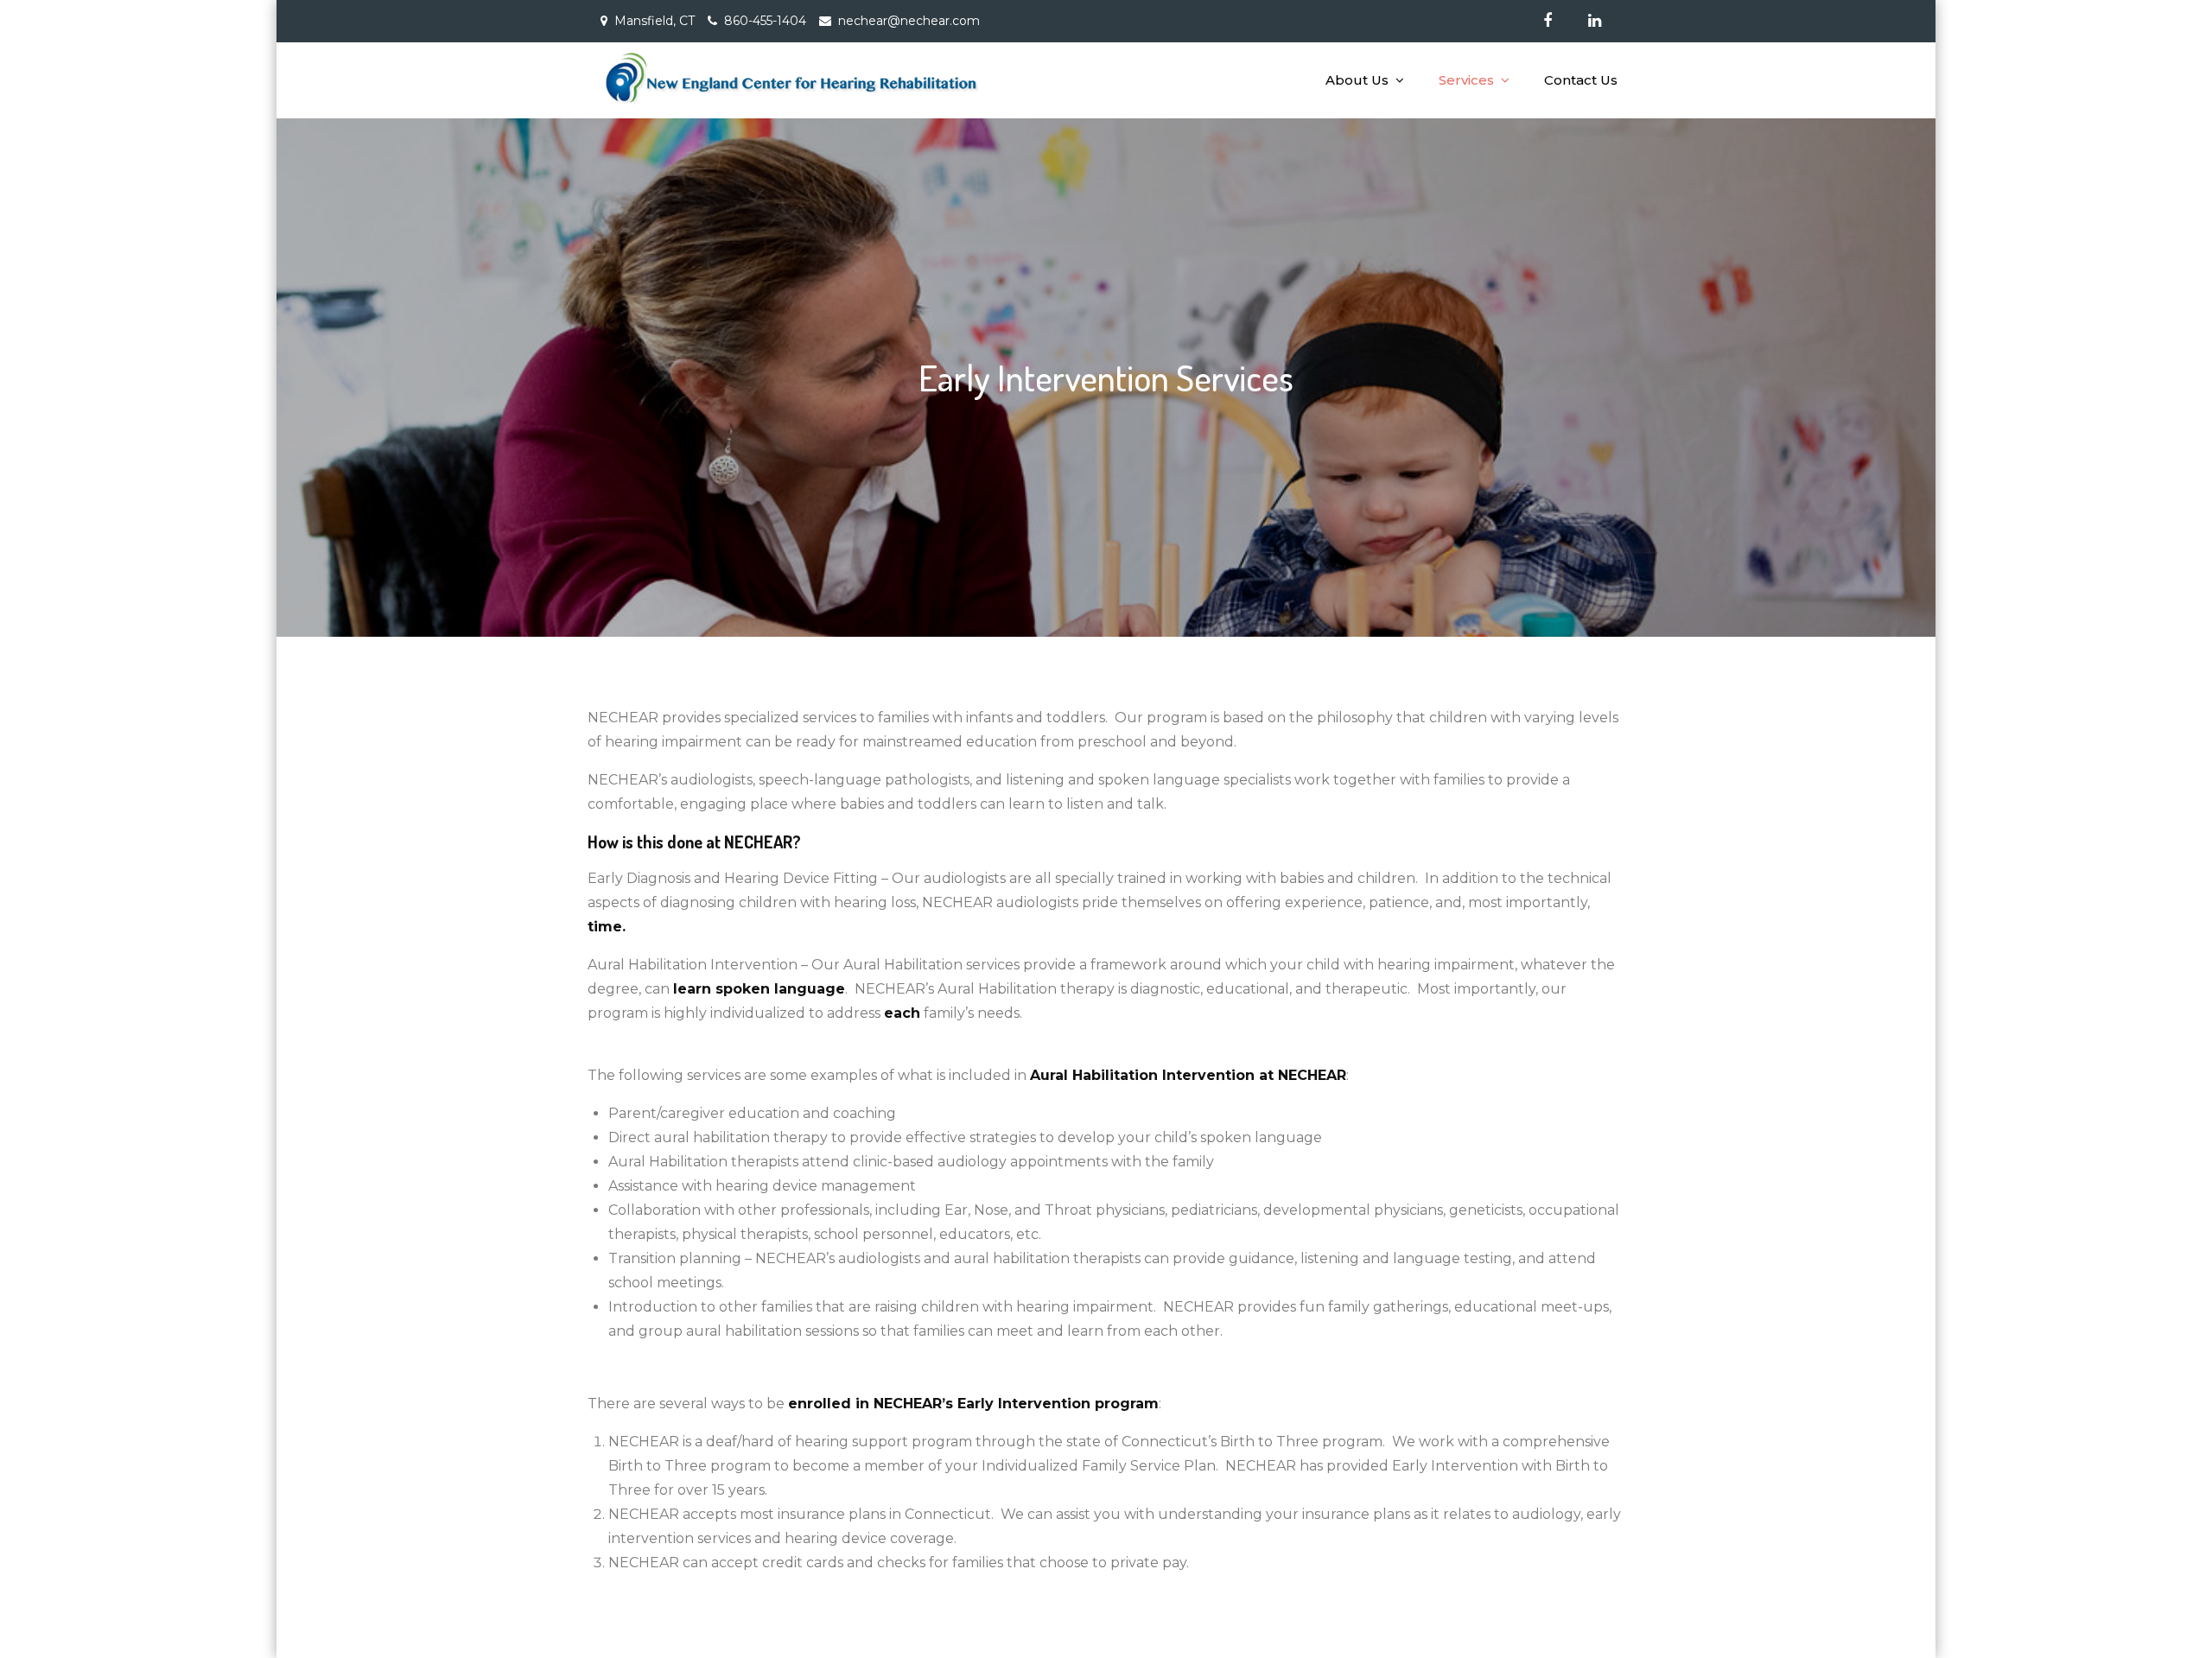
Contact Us (1581, 80)
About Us (1357, 80)
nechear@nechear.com (909, 21)
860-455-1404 (765, 21)
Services (1466, 80)
